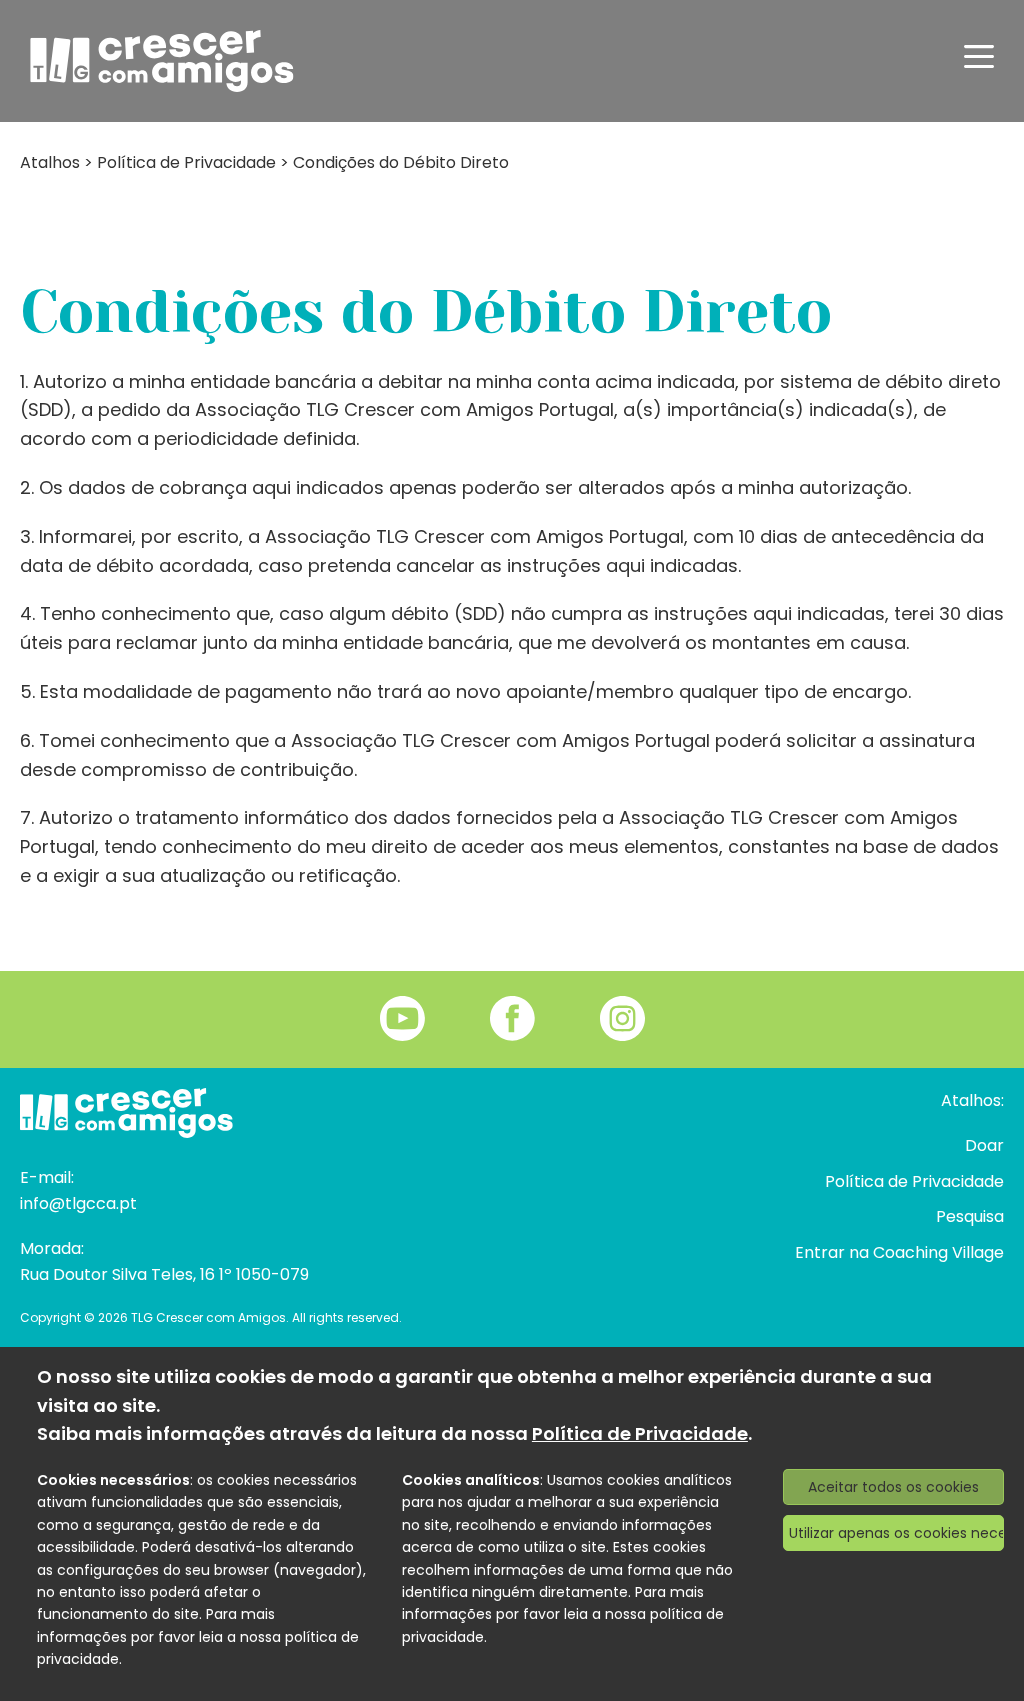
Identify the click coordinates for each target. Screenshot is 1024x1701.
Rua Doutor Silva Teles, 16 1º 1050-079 (164, 1274)
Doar (984, 1145)
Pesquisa (970, 1216)
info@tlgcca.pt (78, 1203)
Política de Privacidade (186, 162)
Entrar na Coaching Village (899, 1252)
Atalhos (50, 162)
